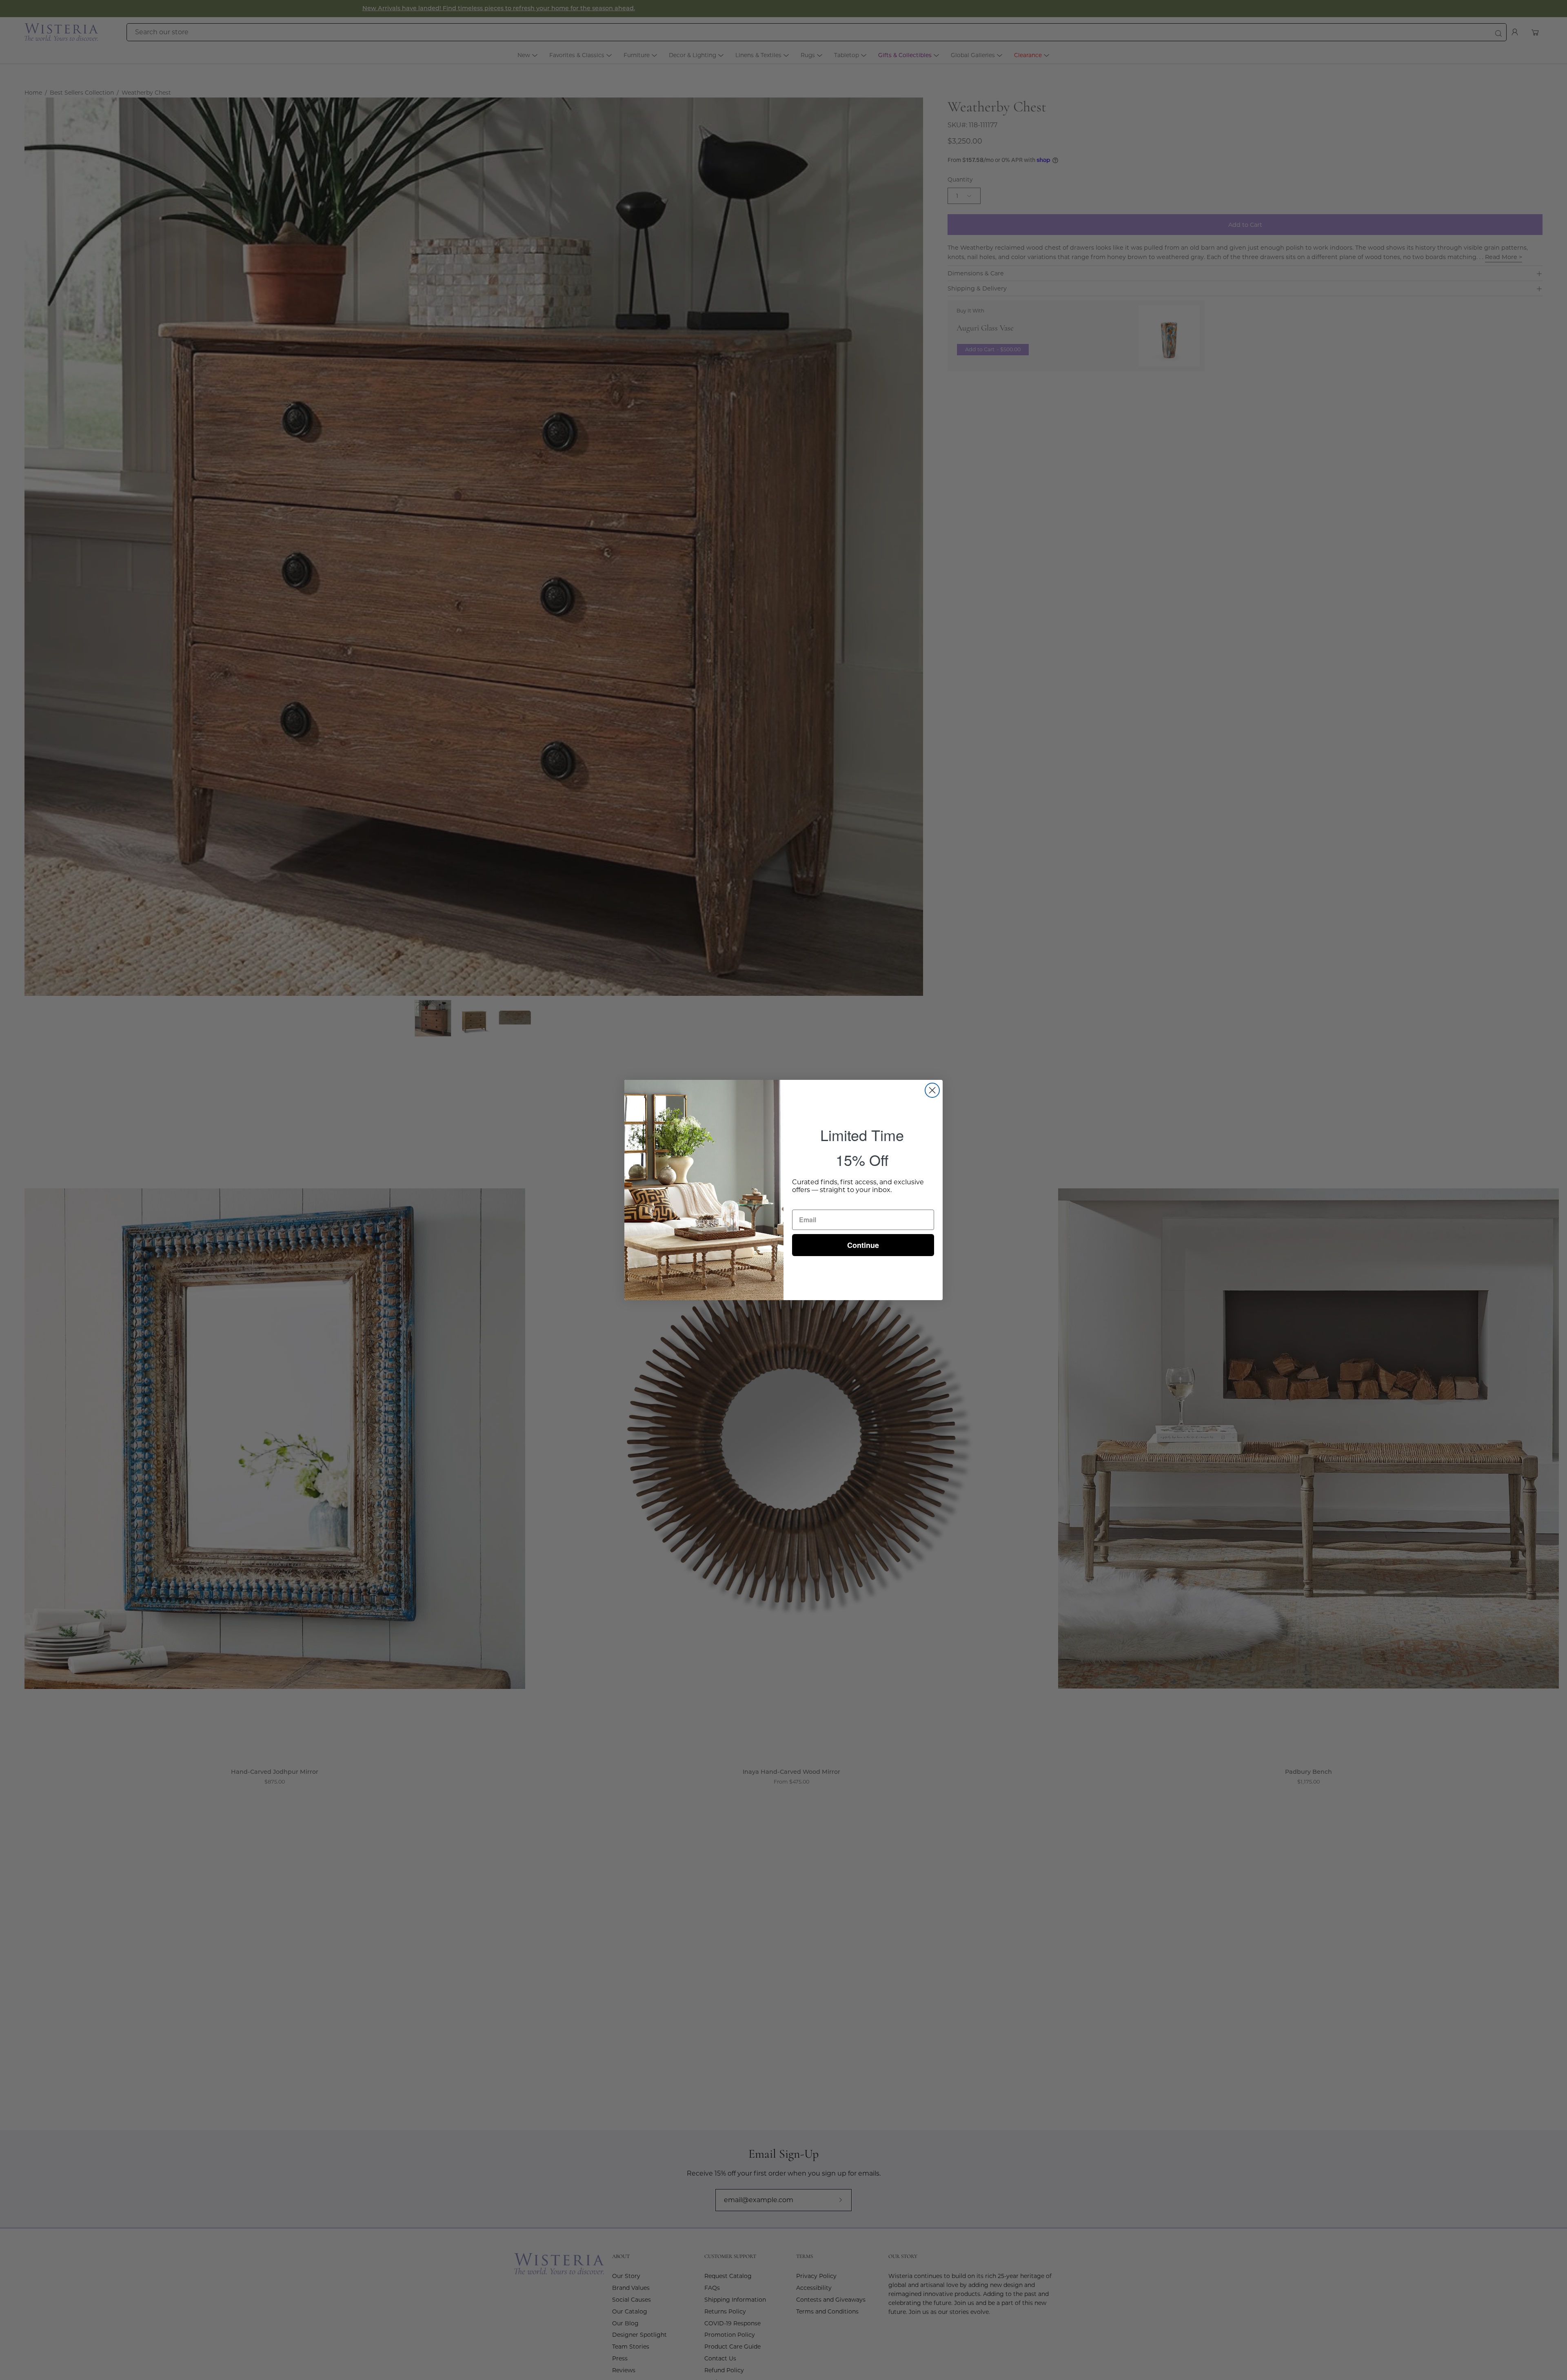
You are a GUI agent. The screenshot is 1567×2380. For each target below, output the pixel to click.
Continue (863, 1245)
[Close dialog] (932, 1090)
